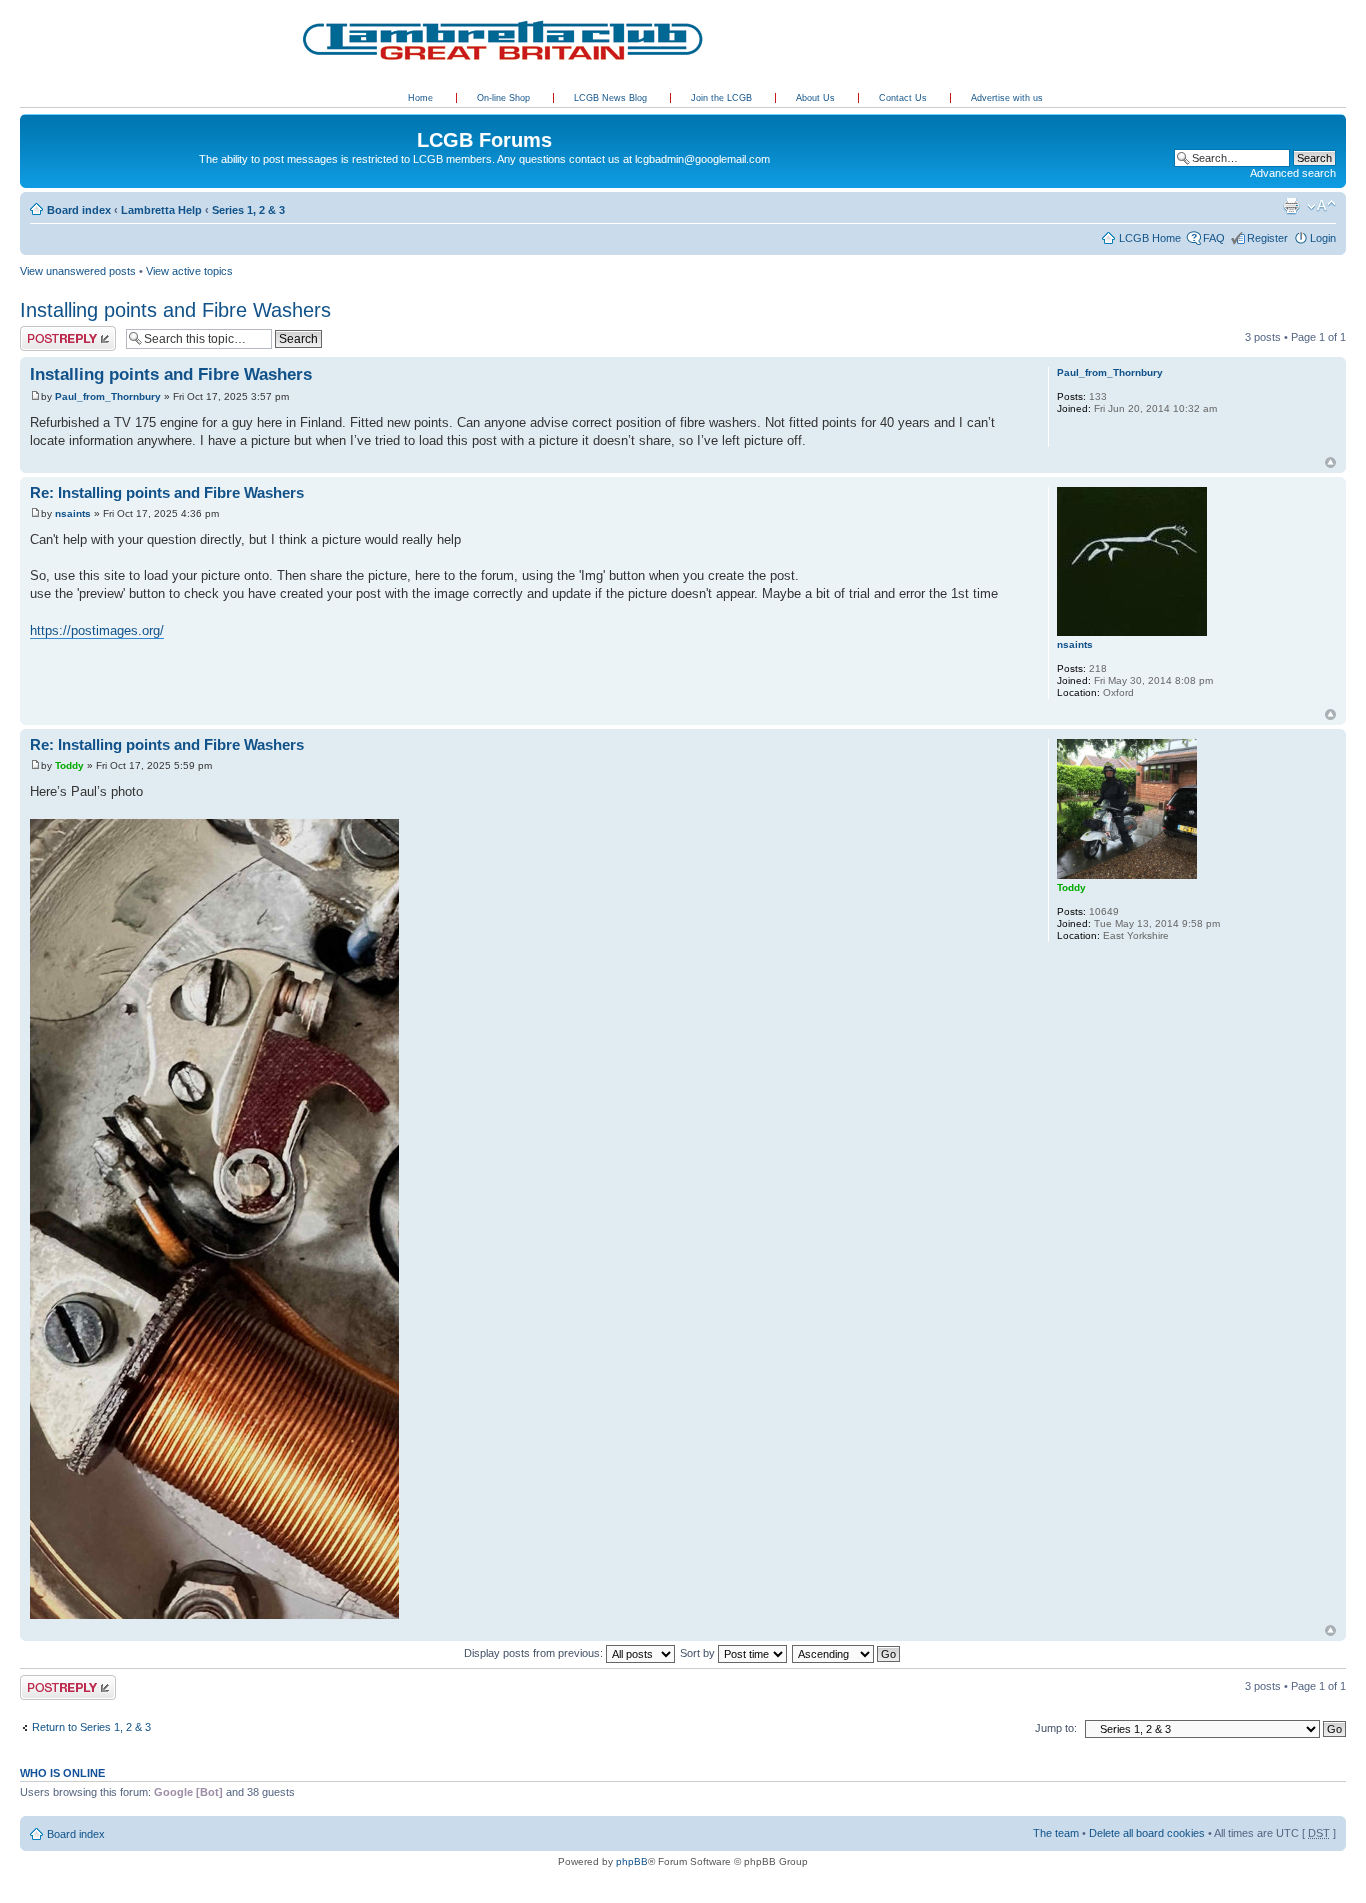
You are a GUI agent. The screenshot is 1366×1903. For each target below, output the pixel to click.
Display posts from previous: (535, 1653)
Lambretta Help (161, 210)
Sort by (699, 1653)
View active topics (189, 271)
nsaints (73, 513)
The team (1056, 1833)
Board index (79, 210)
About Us (817, 98)
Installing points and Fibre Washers (175, 310)
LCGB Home (1150, 238)
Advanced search (1293, 173)
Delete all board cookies (1147, 1833)
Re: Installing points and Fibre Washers (167, 492)
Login (1323, 238)
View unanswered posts (78, 271)
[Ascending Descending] (847, 1653)
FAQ (1214, 238)
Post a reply (49, 332)
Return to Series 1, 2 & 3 (91, 1727)
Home (420, 98)
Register (1267, 238)
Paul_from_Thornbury (108, 396)
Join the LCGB (723, 98)
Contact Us (904, 98)
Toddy (69, 765)
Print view (1291, 206)
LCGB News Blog (612, 98)
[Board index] (31, 119)
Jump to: (1056, 1728)
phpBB (632, 1861)
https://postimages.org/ (97, 630)
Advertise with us (1007, 98)
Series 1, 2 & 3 (248, 210)
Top (1330, 462)
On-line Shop (505, 98)
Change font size (1321, 206)
